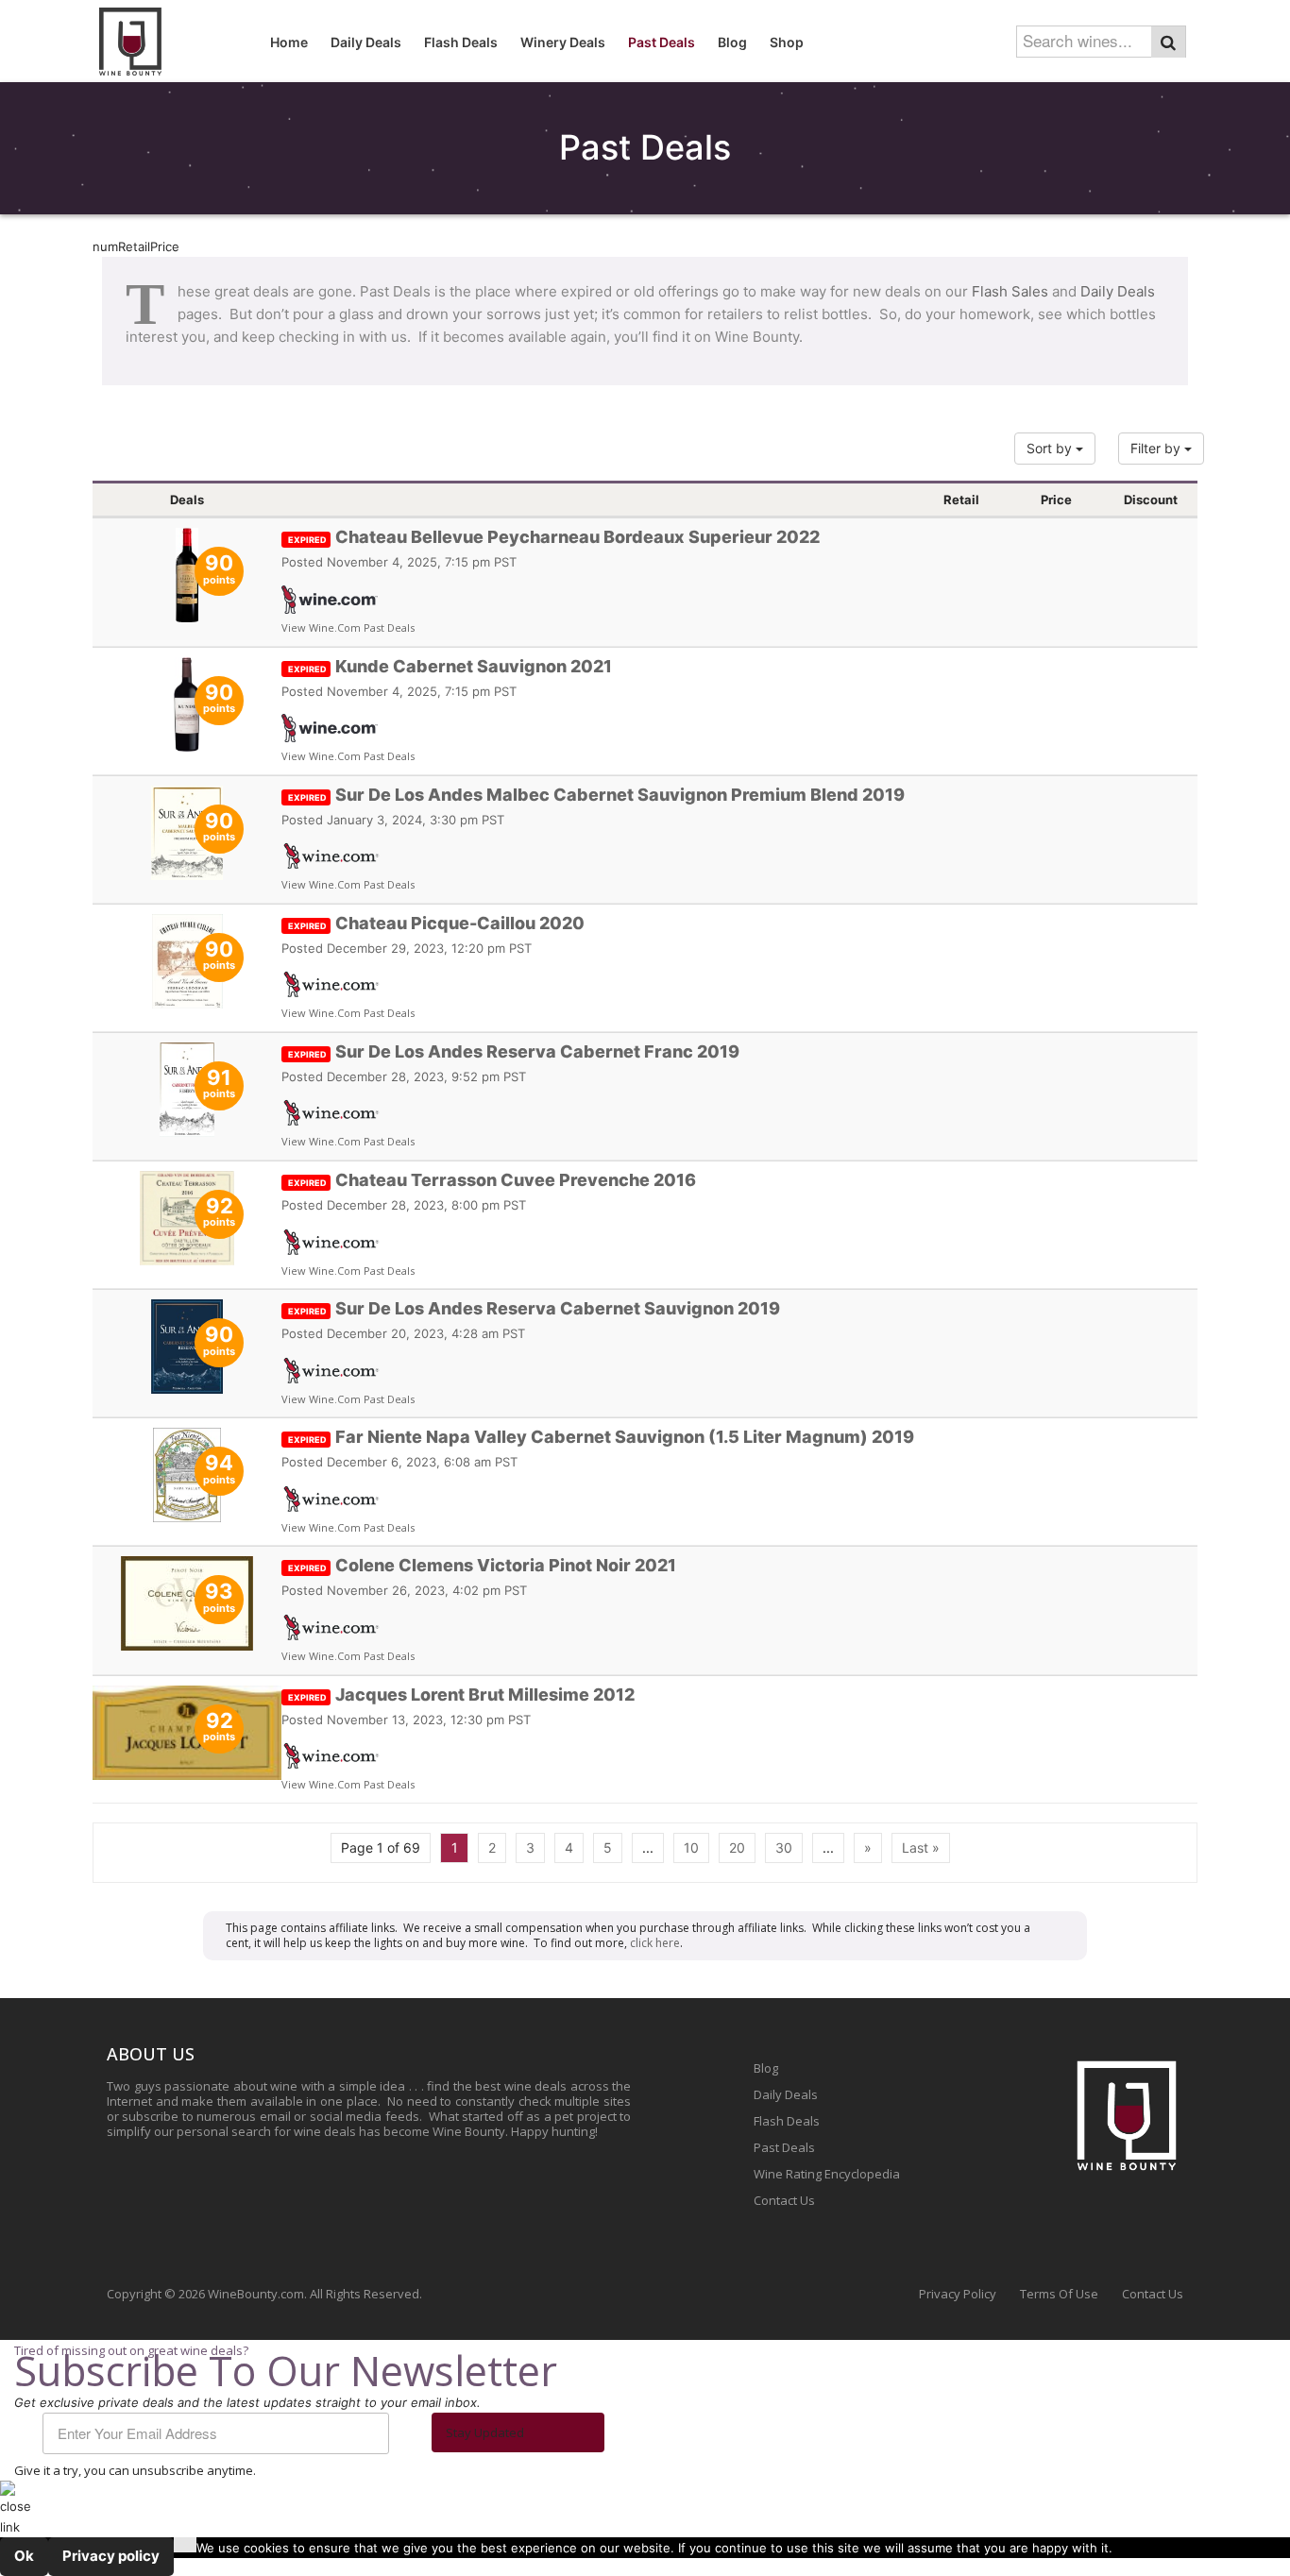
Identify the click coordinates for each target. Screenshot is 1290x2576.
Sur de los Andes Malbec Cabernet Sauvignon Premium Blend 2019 (596, 795)
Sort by (1051, 448)
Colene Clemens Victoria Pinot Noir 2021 (482, 1565)
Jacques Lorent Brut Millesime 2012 (461, 1695)
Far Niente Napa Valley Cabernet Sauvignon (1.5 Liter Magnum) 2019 (601, 1437)
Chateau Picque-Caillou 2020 (436, 923)
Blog (766, 2068)
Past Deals (784, 2147)
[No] (185, 2545)
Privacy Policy (958, 2294)
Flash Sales (1010, 291)
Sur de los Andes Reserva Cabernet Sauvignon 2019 (534, 1308)
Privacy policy (111, 2556)
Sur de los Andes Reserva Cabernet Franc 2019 (514, 1051)
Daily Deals (1118, 291)
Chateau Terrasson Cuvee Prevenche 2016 (492, 1180)
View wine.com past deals (348, 627)
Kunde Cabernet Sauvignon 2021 (450, 666)
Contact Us (784, 2200)
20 (737, 1847)
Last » (921, 1847)
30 (784, 1847)
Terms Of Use (1059, 2294)
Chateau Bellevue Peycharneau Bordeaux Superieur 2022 (554, 537)
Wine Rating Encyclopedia (827, 2174)
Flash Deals (787, 2121)
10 (691, 1847)
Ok (24, 2556)
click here (655, 1943)
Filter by (1157, 448)
